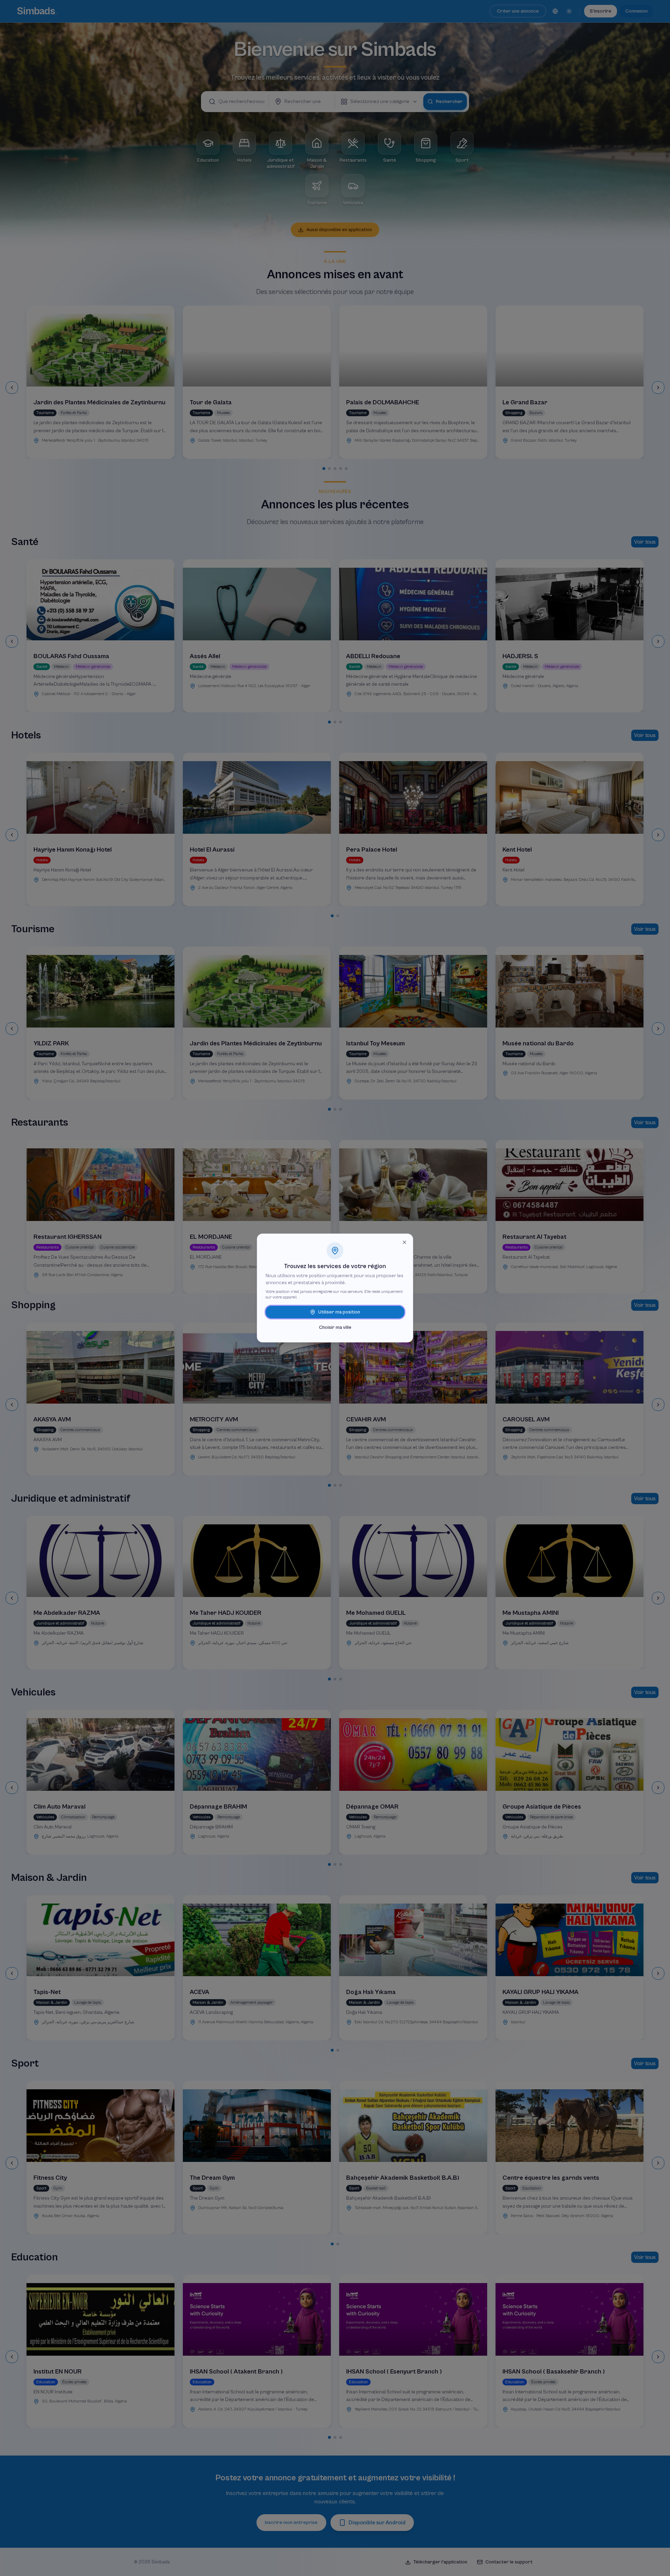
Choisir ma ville (335, 1327)
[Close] (404, 1242)
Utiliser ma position (339, 1312)
